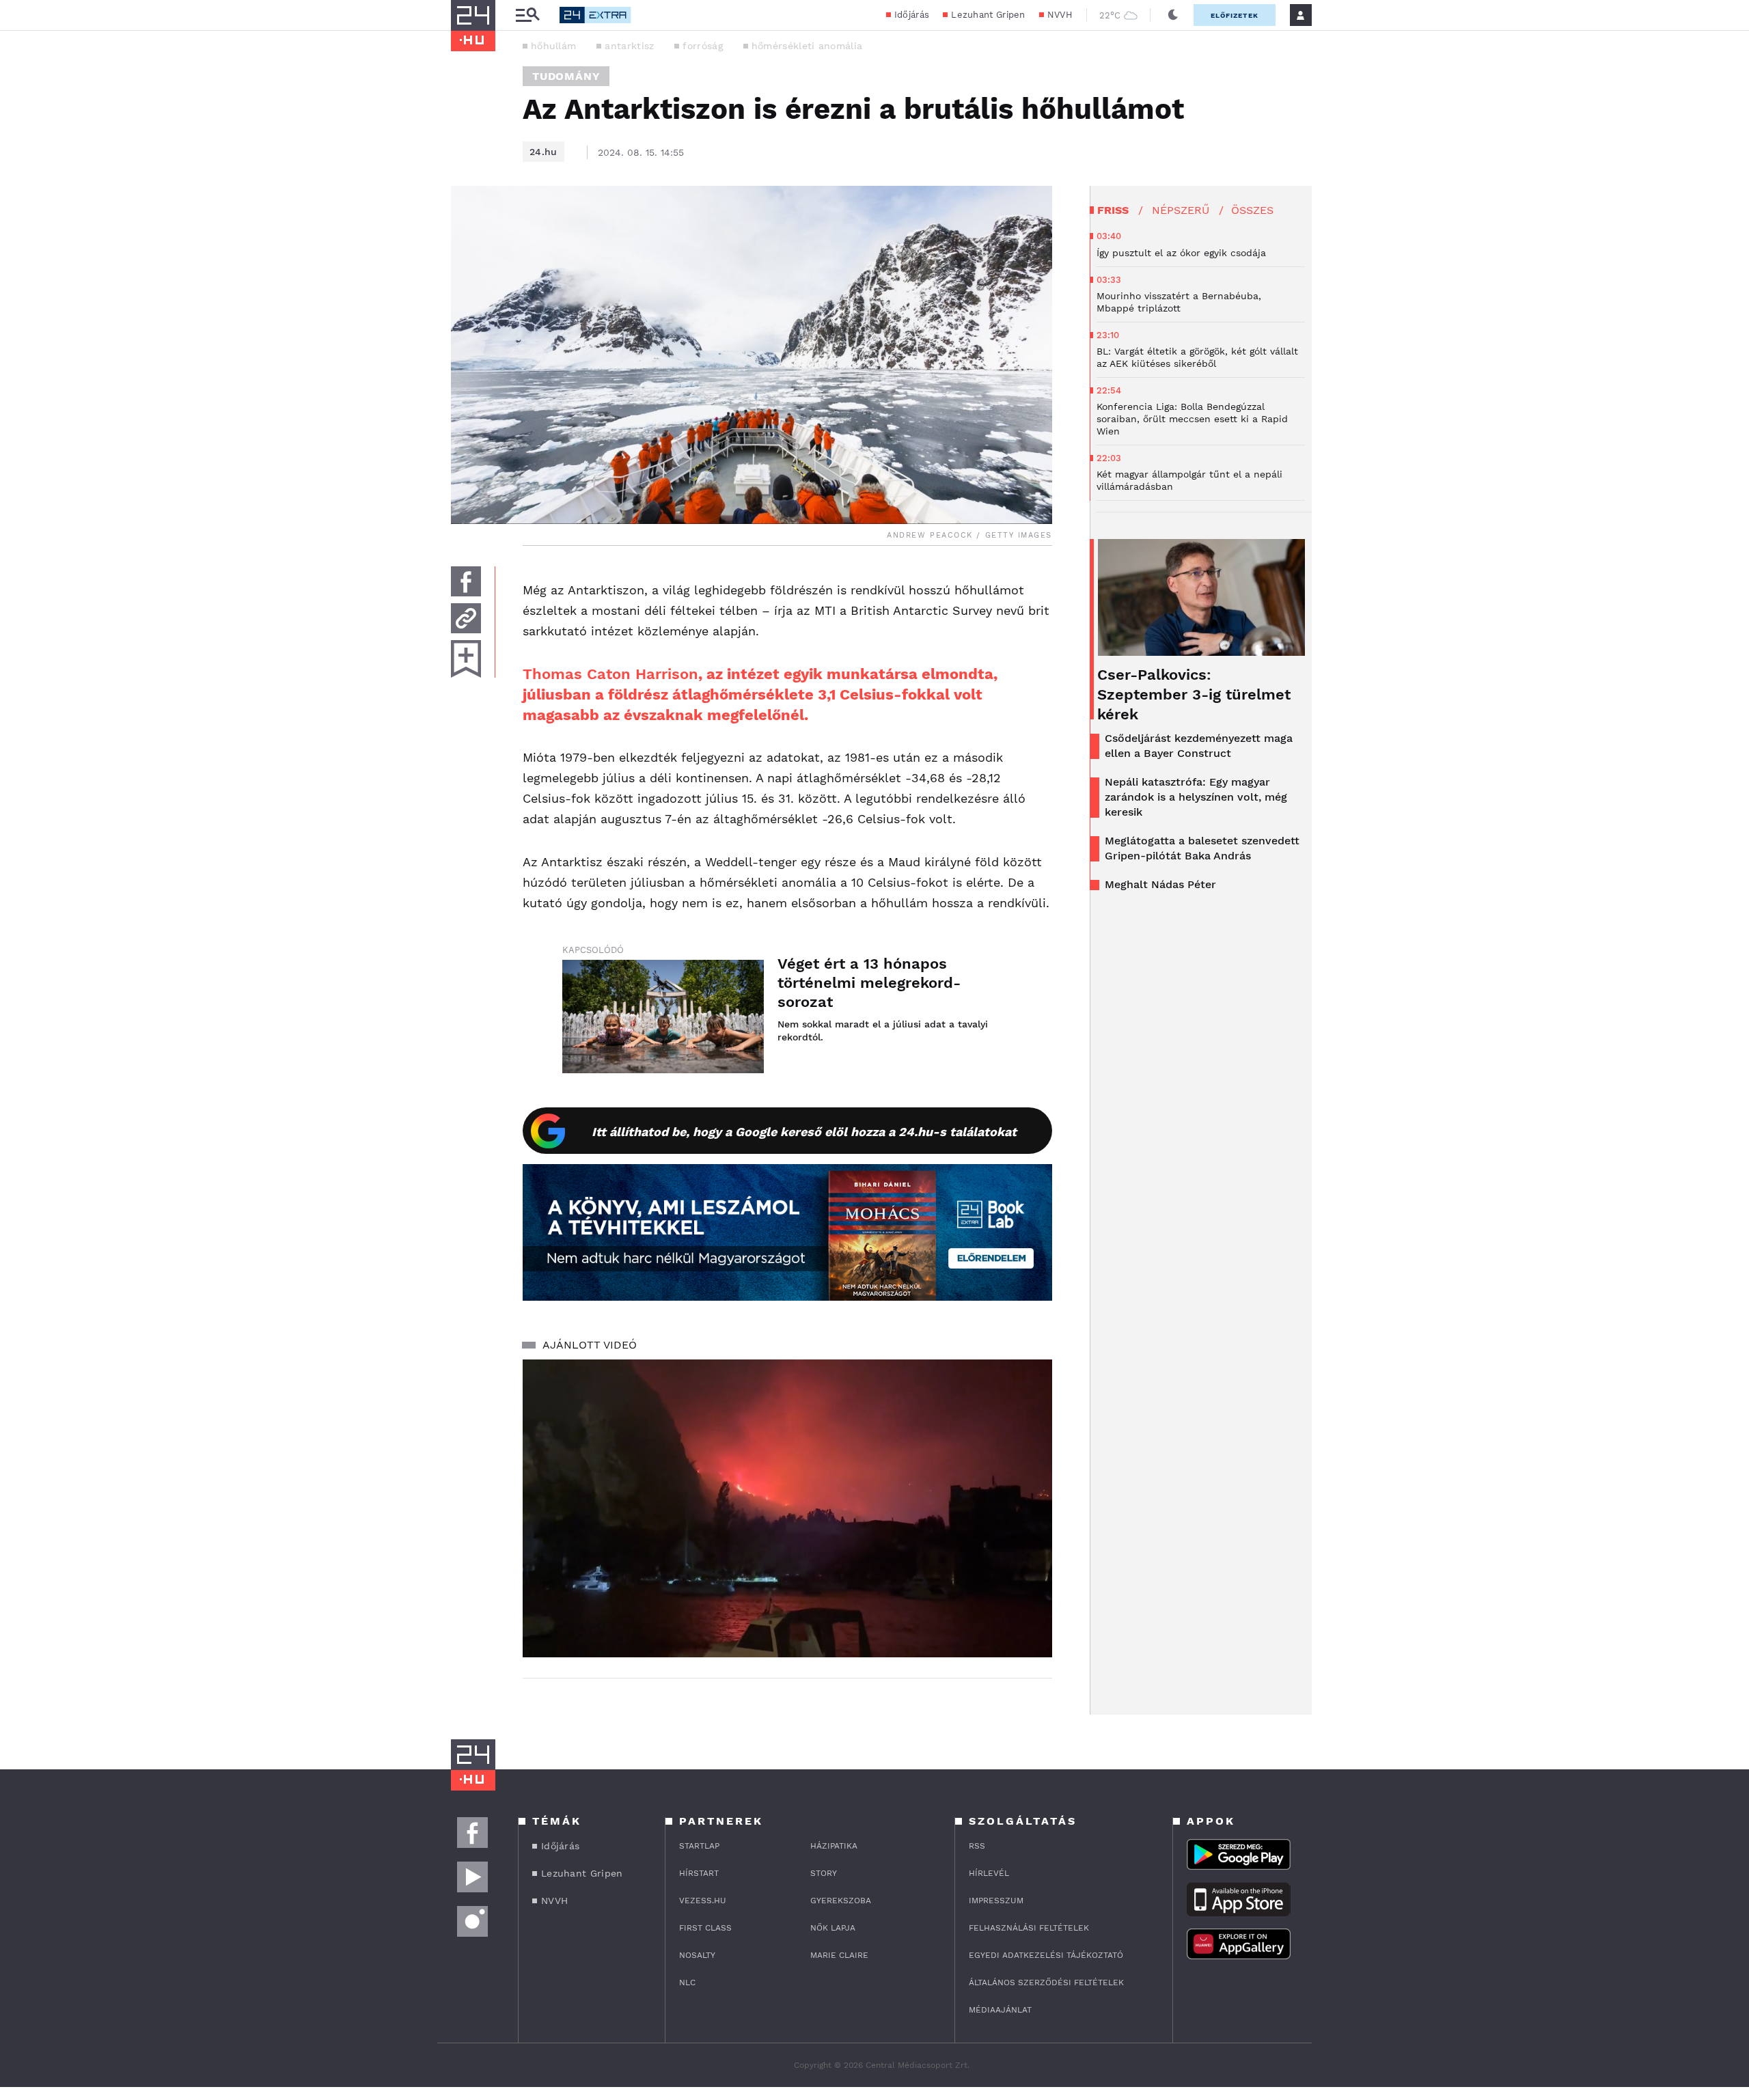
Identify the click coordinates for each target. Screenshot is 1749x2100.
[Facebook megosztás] (466, 581)
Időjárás (912, 15)
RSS (977, 1846)
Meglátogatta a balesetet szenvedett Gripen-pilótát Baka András (1202, 848)
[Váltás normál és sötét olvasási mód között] (1173, 15)
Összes (1252, 210)
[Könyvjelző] (466, 659)
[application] (787, 1508)
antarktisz (629, 46)
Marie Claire (839, 1955)
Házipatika (834, 1846)
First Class (705, 1928)
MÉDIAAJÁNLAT (1000, 2010)
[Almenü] (527, 15)
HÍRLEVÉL (989, 1873)
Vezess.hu (703, 1901)
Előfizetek (1235, 15)
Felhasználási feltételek (1029, 1928)
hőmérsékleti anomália (807, 46)
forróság (702, 46)
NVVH (1060, 15)
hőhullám (553, 46)
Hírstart (699, 1873)
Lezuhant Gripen (988, 15)
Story (824, 1873)
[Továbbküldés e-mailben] (466, 618)
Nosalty (697, 1955)
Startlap (699, 1846)
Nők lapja (833, 1928)
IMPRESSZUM (996, 1901)
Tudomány (566, 76)
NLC (687, 1982)
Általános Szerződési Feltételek (1046, 1982)
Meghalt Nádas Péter (1160, 884)
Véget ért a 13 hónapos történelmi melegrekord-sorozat (869, 983)
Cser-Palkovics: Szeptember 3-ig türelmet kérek (1194, 694)
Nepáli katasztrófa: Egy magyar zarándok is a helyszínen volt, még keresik (1196, 797)
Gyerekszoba (841, 1901)
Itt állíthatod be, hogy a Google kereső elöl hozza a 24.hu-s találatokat (804, 1132)
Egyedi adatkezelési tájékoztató (1046, 1955)
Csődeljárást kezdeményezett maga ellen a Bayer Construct (1199, 746)
